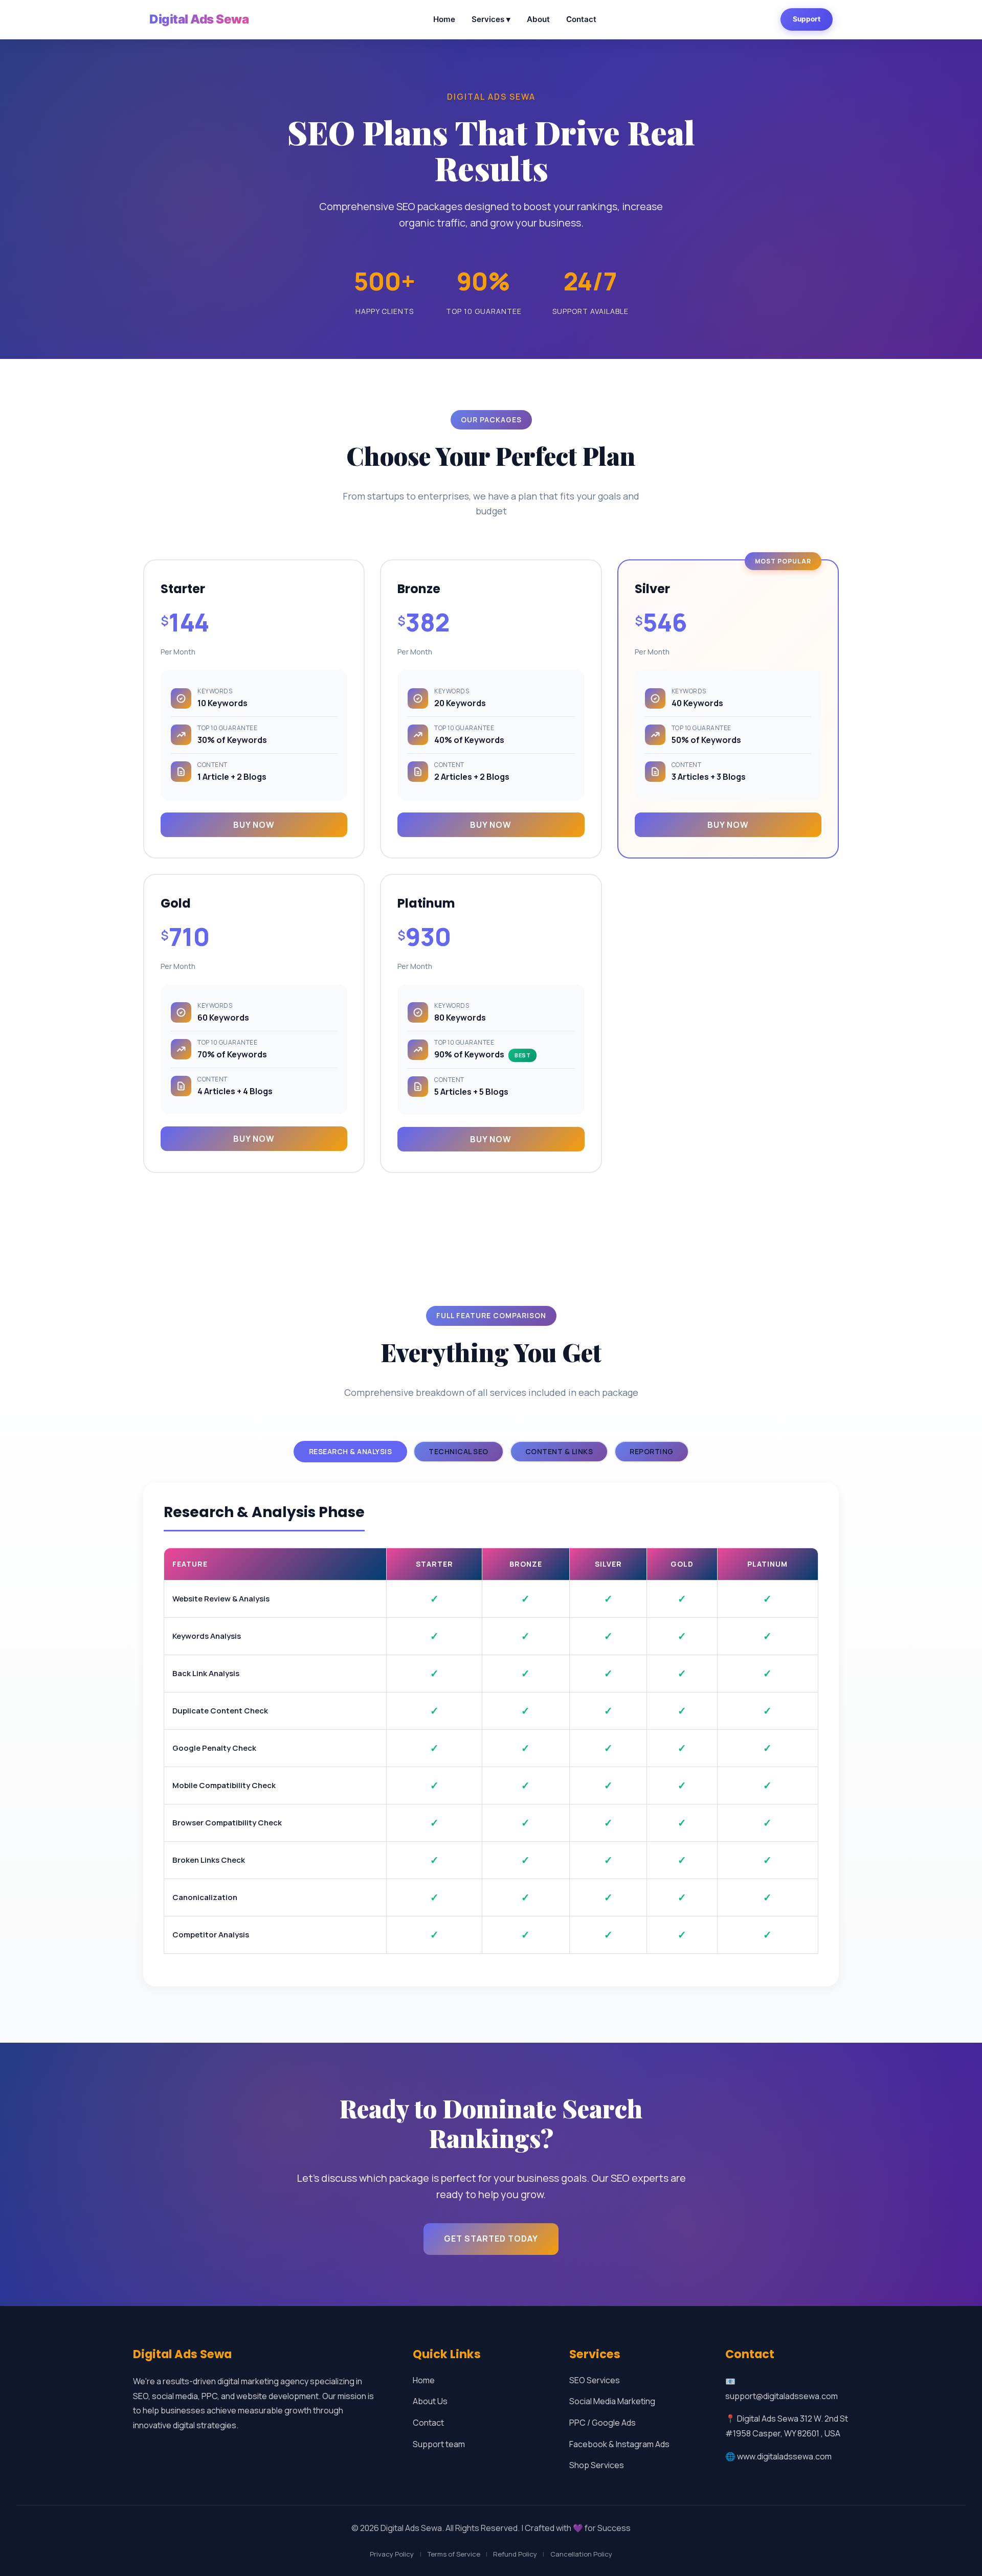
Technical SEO (459, 1451)
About (538, 19)
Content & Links (559, 1451)
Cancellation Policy (581, 2554)
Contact (581, 19)
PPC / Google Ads (602, 2423)
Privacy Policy (392, 2554)
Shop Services (597, 2465)
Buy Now (254, 825)
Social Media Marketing (612, 2401)
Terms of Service (454, 2554)
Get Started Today (491, 2239)
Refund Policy (515, 2554)
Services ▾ (491, 19)
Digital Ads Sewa (199, 19)
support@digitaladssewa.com (782, 2396)
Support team (439, 2444)
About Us (430, 2401)
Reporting (652, 1451)
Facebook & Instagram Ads (619, 2444)
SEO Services (595, 2380)
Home (444, 19)
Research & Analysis (351, 1451)
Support (807, 19)
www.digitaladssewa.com (784, 2456)
